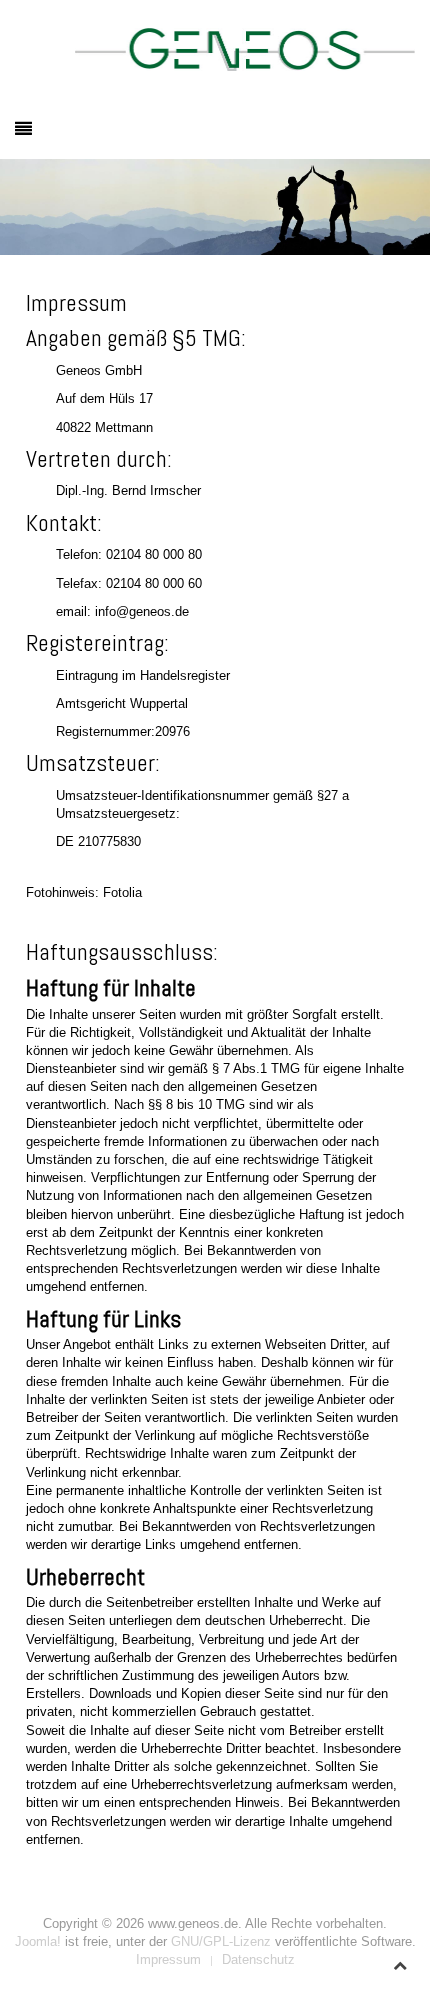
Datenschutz (258, 1959)
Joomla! (38, 1941)
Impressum (168, 1959)
